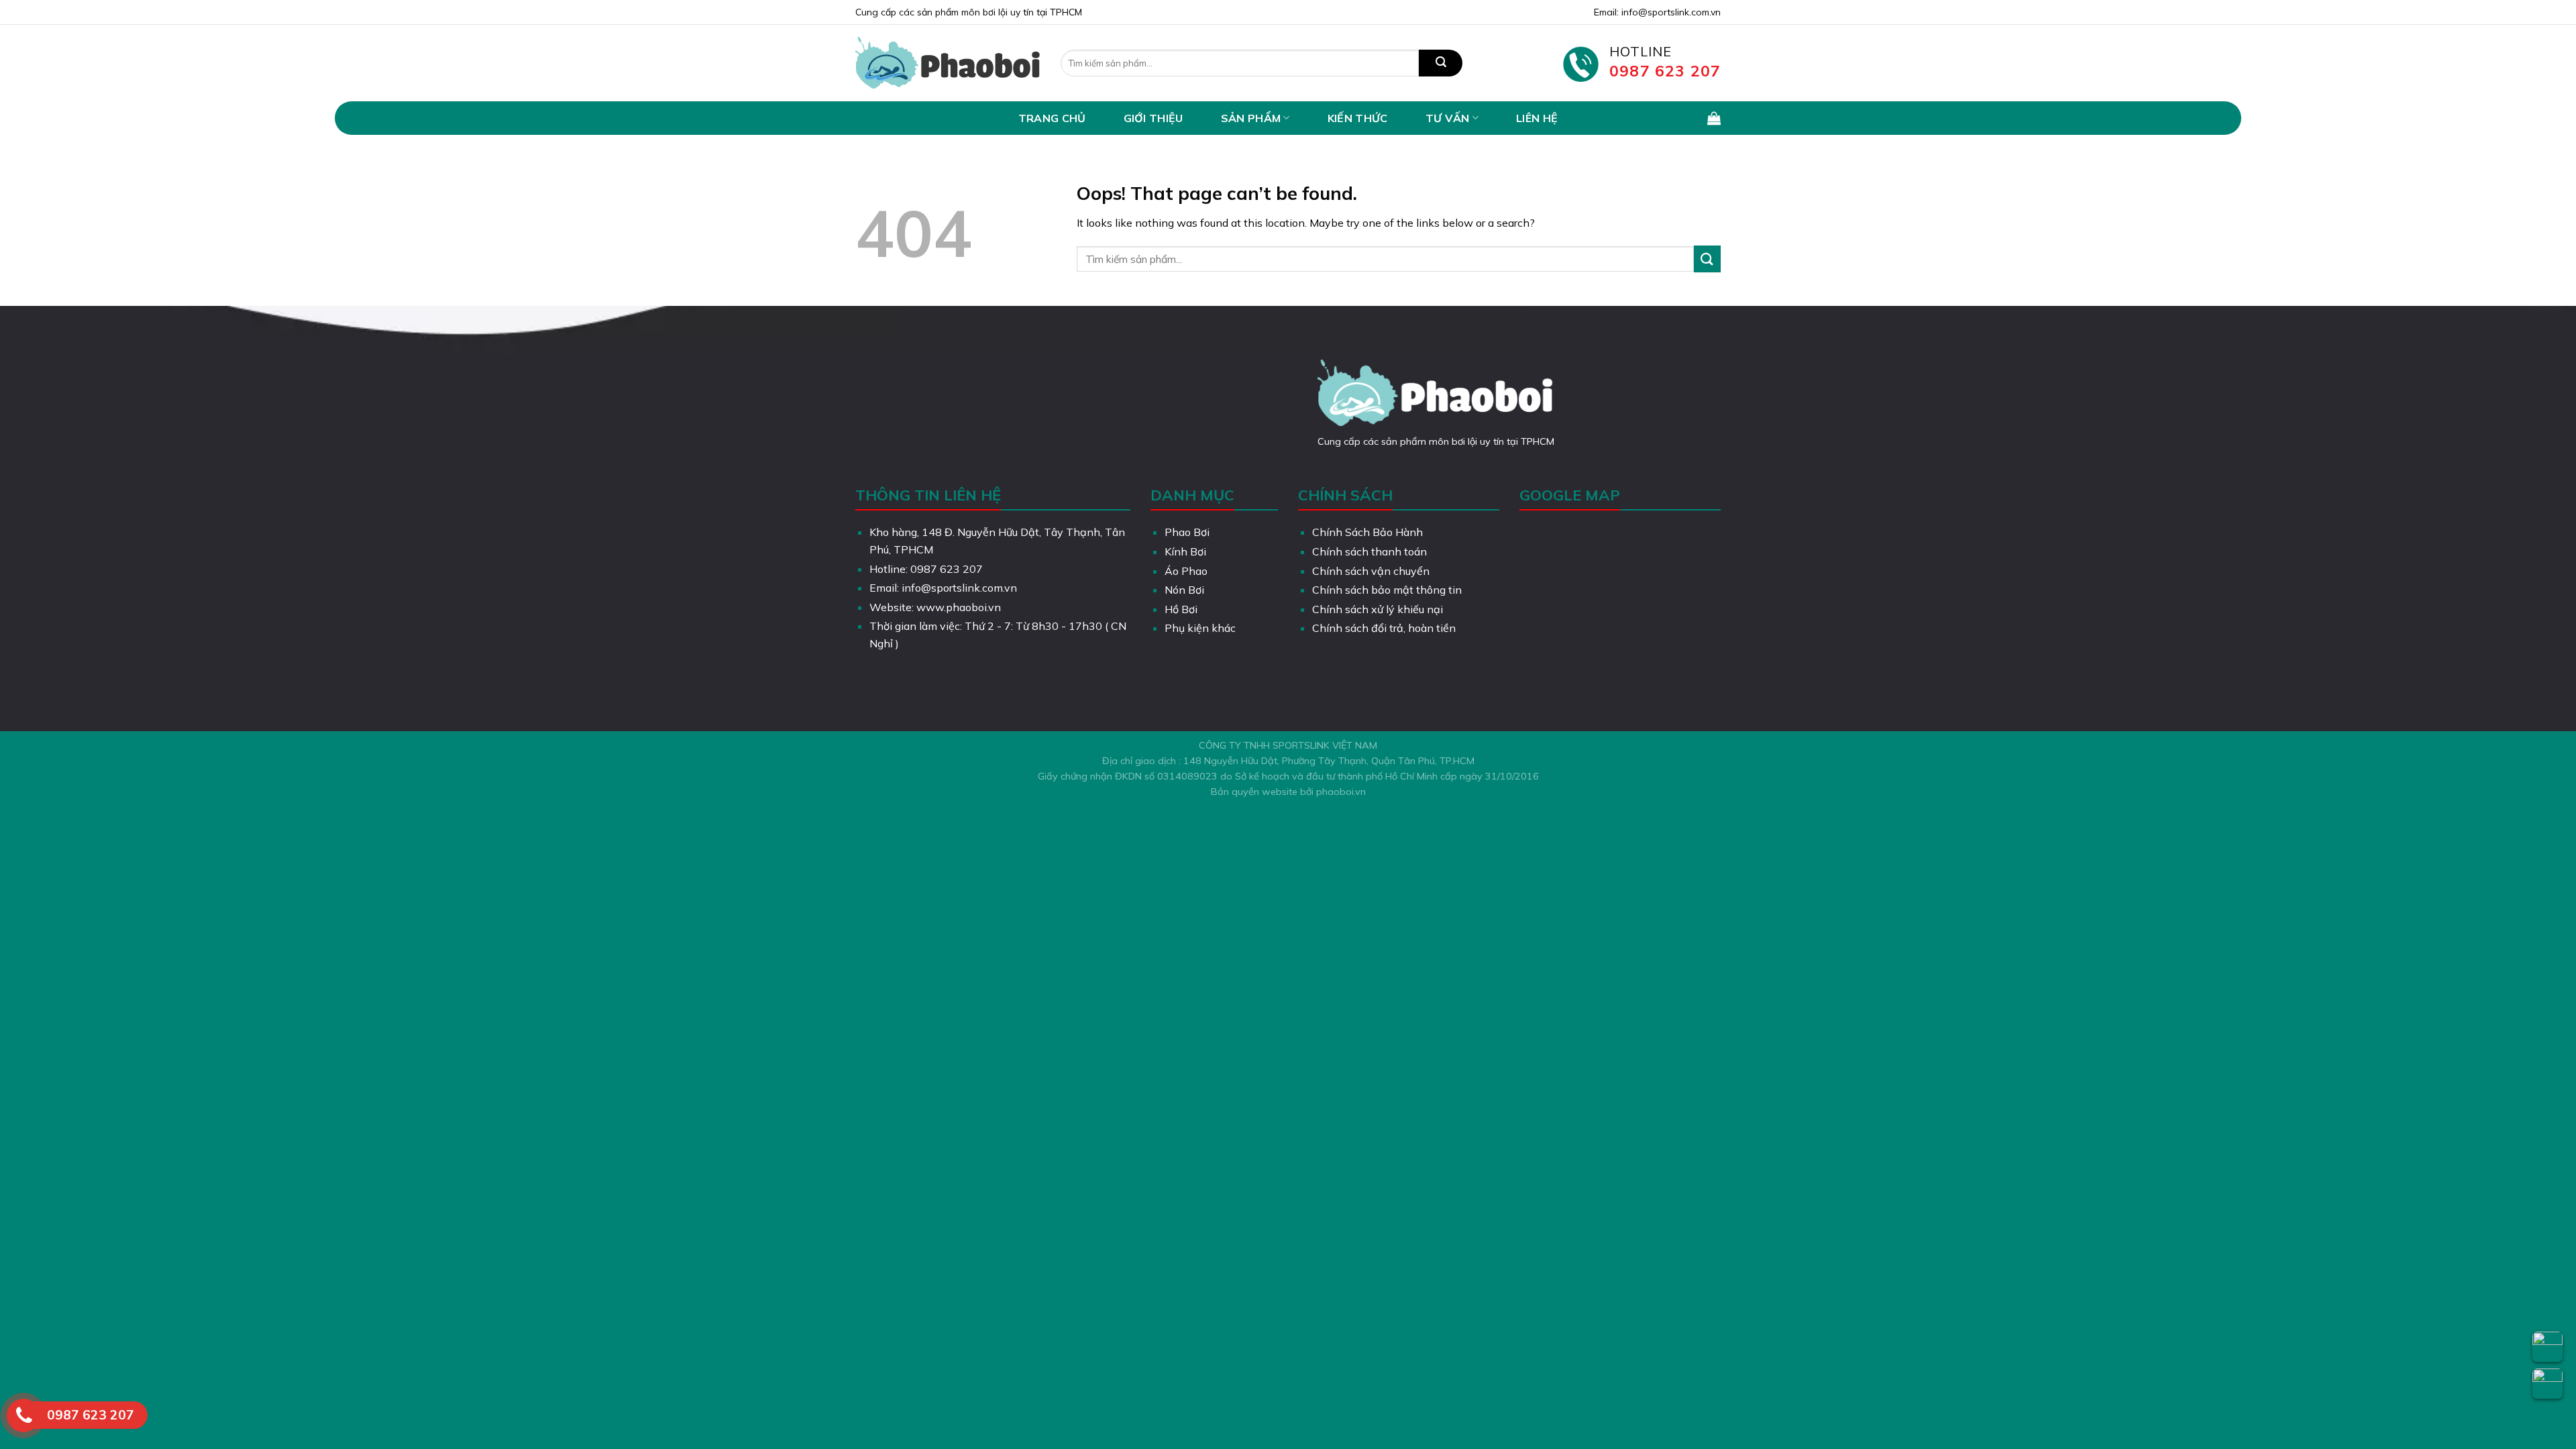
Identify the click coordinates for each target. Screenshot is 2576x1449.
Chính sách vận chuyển (1371, 571)
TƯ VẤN (1448, 118)
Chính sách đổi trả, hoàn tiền (1384, 628)
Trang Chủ (1052, 118)
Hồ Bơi (1181, 609)
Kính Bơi (1185, 551)
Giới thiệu (1153, 118)
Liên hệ (1537, 118)
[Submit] (1441, 63)
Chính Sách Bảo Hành (1367, 532)
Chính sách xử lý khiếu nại (1378, 609)
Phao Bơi (1187, 532)
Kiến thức (1358, 118)
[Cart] (1714, 118)
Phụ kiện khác (1200, 628)
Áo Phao (1186, 571)
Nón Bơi (1184, 590)
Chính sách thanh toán (1370, 551)
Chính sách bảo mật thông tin (1387, 590)
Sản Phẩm (1251, 118)
